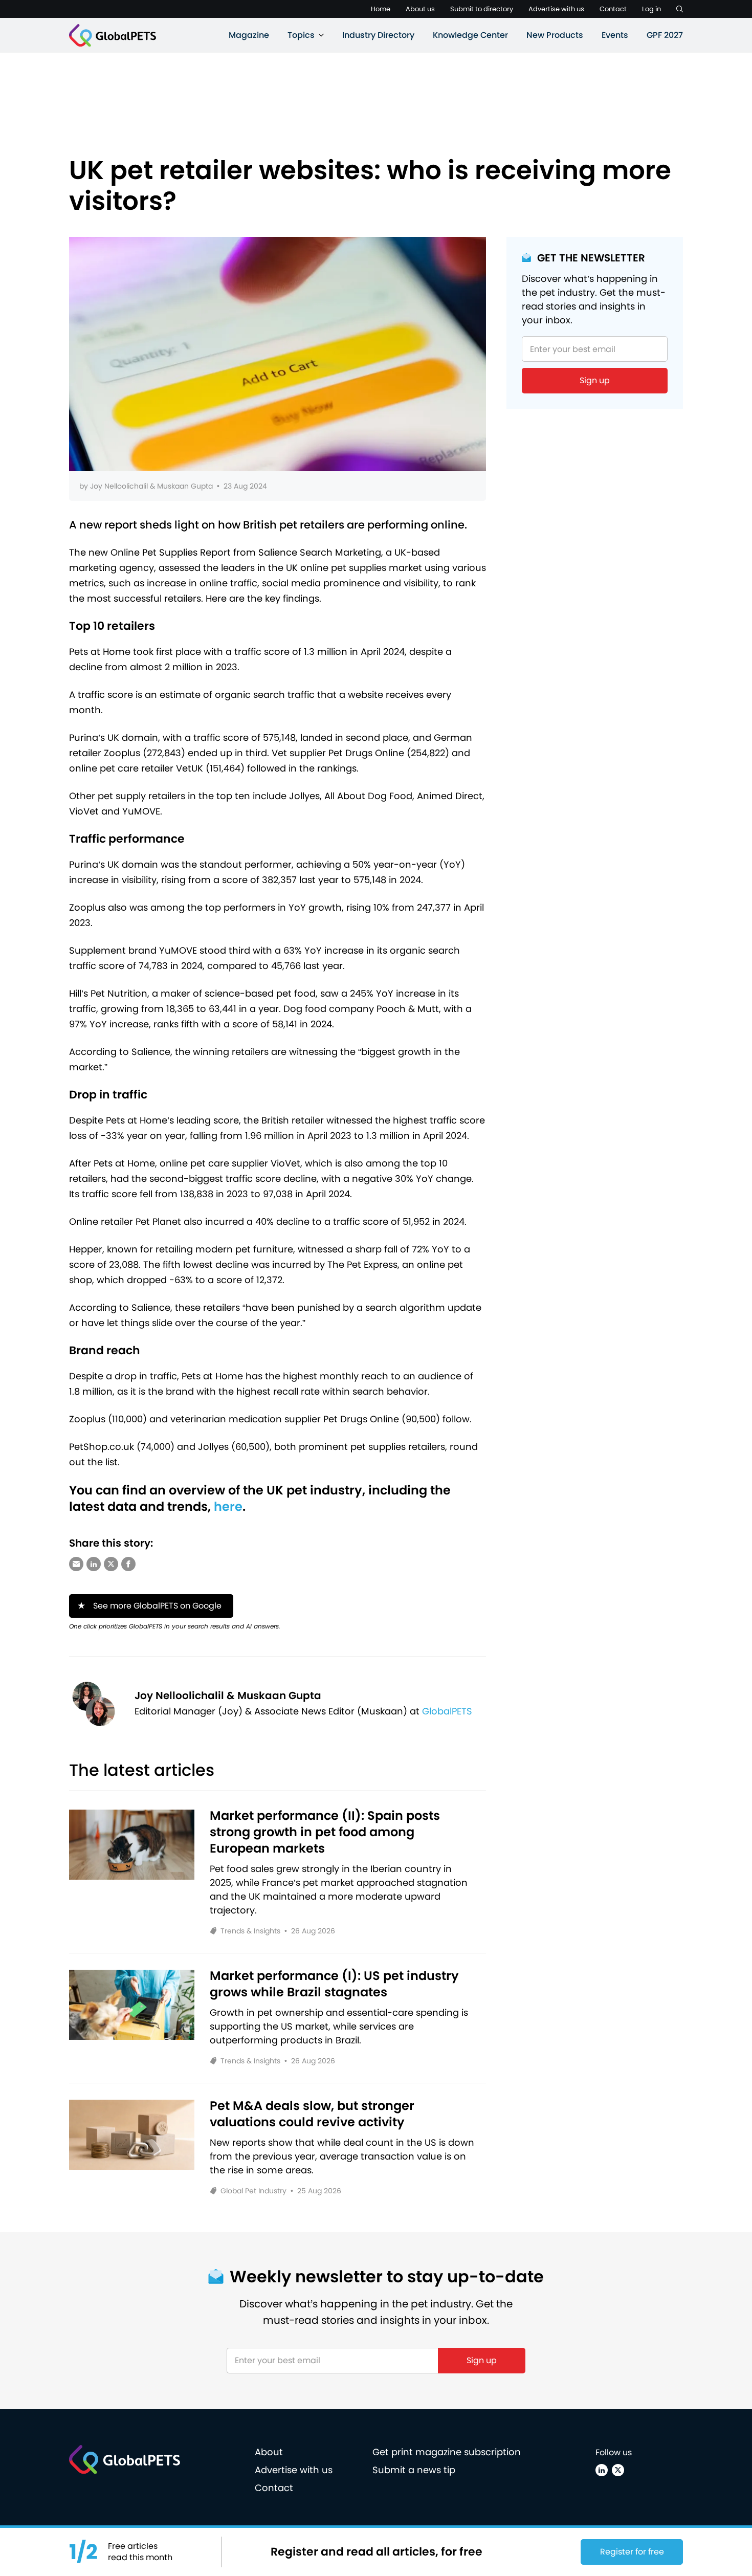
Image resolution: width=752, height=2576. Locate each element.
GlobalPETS (447, 1711)
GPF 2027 (665, 35)
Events (615, 35)
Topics (301, 35)
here (228, 1506)
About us (420, 9)
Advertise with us (556, 9)
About (269, 2452)
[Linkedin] (602, 2470)
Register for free (632, 2552)
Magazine (249, 35)
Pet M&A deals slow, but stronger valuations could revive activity (312, 2114)
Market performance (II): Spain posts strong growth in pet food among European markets (325, 1832)
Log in (651, 9)
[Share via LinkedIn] (94, 1564)
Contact (613, 9)
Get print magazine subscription (447, 2452)
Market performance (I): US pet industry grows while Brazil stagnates (334, 1984)
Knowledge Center (470, 35)
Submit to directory (482, 9)
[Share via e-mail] (76, 1564)
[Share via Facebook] (128, 1564)
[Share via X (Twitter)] (111, 1564)
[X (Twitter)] (618, 2470)
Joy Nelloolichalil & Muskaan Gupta (151, 486)
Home (381, 9)
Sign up (595, 380)
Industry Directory (378, 35)
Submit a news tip (414, 2470)
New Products (555, 35)
